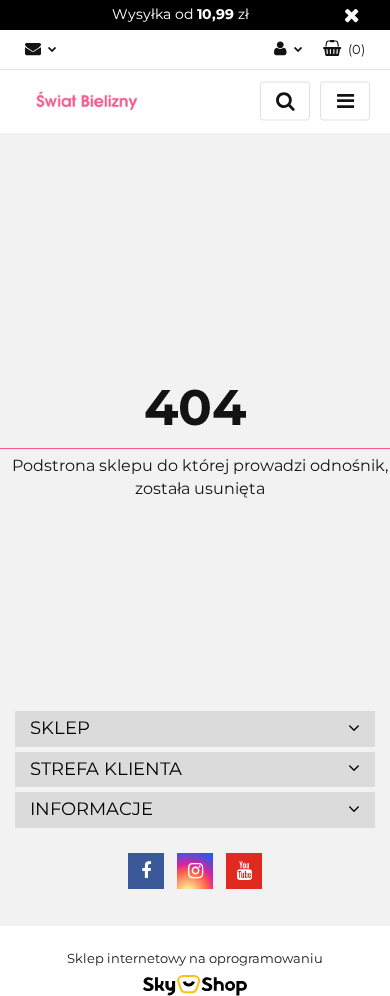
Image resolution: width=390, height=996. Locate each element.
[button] (344, 49)
